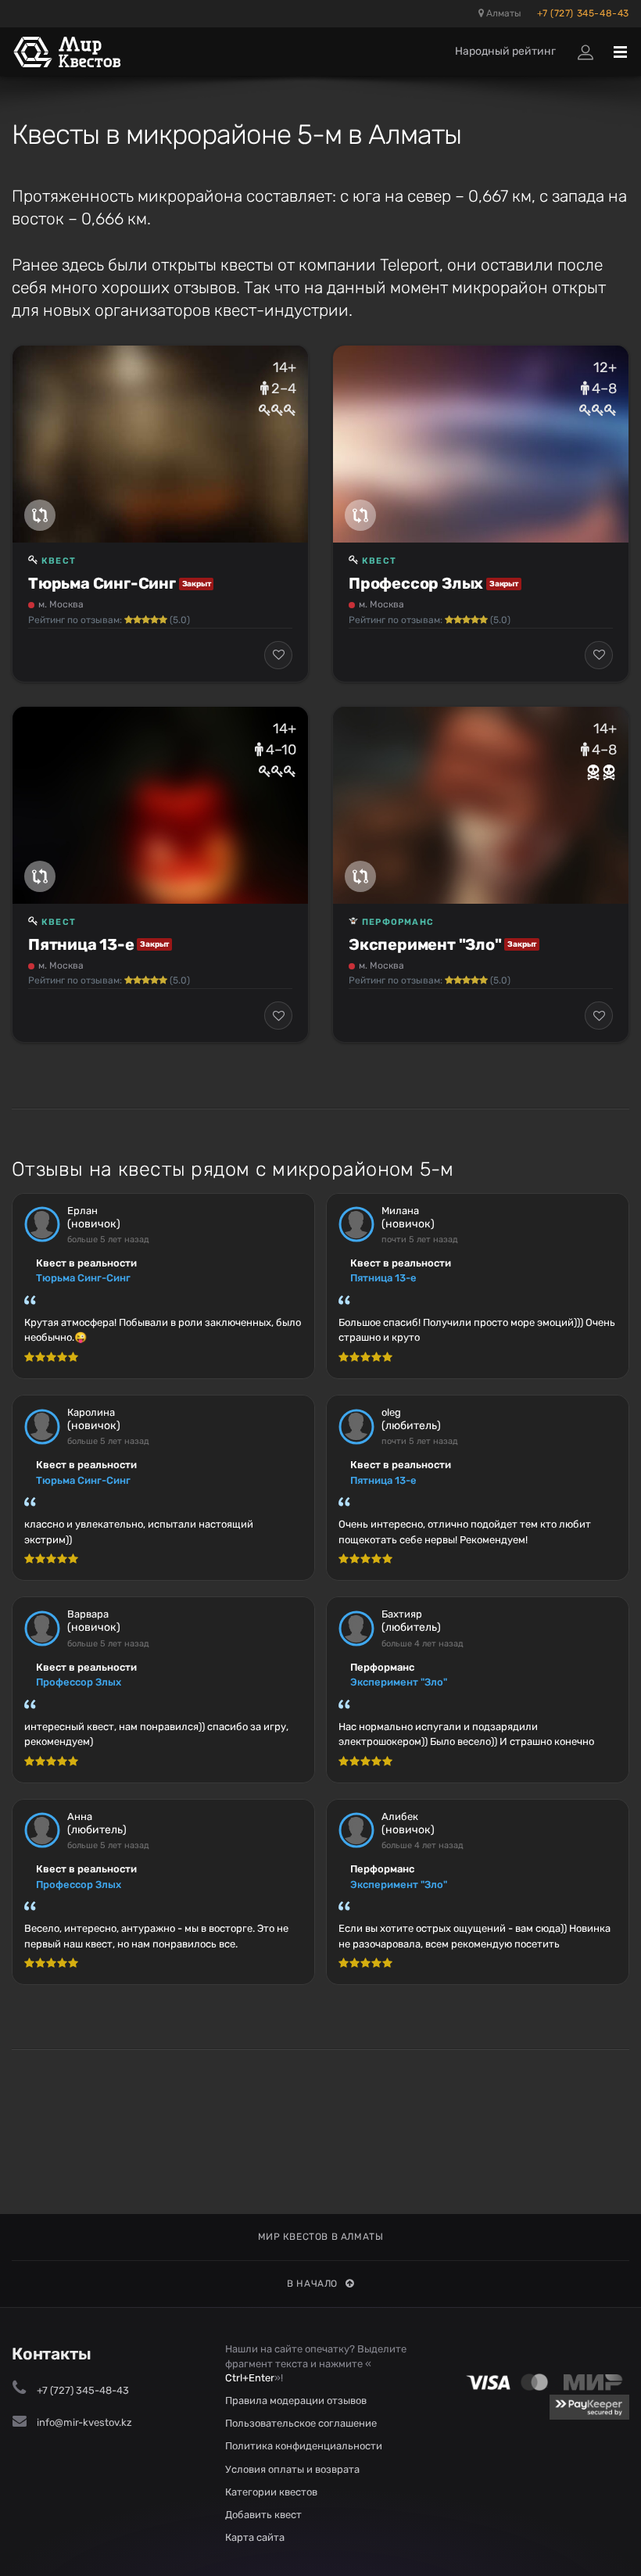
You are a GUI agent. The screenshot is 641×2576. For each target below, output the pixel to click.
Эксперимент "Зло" (425, 944)
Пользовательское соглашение (301, 2423)
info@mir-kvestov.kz (84, 2422)
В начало (312, 2284)
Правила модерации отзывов (296, 2400)
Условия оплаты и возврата (292, 2469)
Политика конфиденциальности (304, 2446)
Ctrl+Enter (250, 2378)
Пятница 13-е (81, 944)
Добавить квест (263, 2515)
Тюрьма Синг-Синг (102, 583)
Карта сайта (255, 2537)
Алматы (503, 13)
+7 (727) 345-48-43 (583, 13)
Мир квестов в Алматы (321, 2237)
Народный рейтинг (505, 51)
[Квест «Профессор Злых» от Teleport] (481, 444)
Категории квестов (271, 2492)
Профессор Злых (416, 583)
